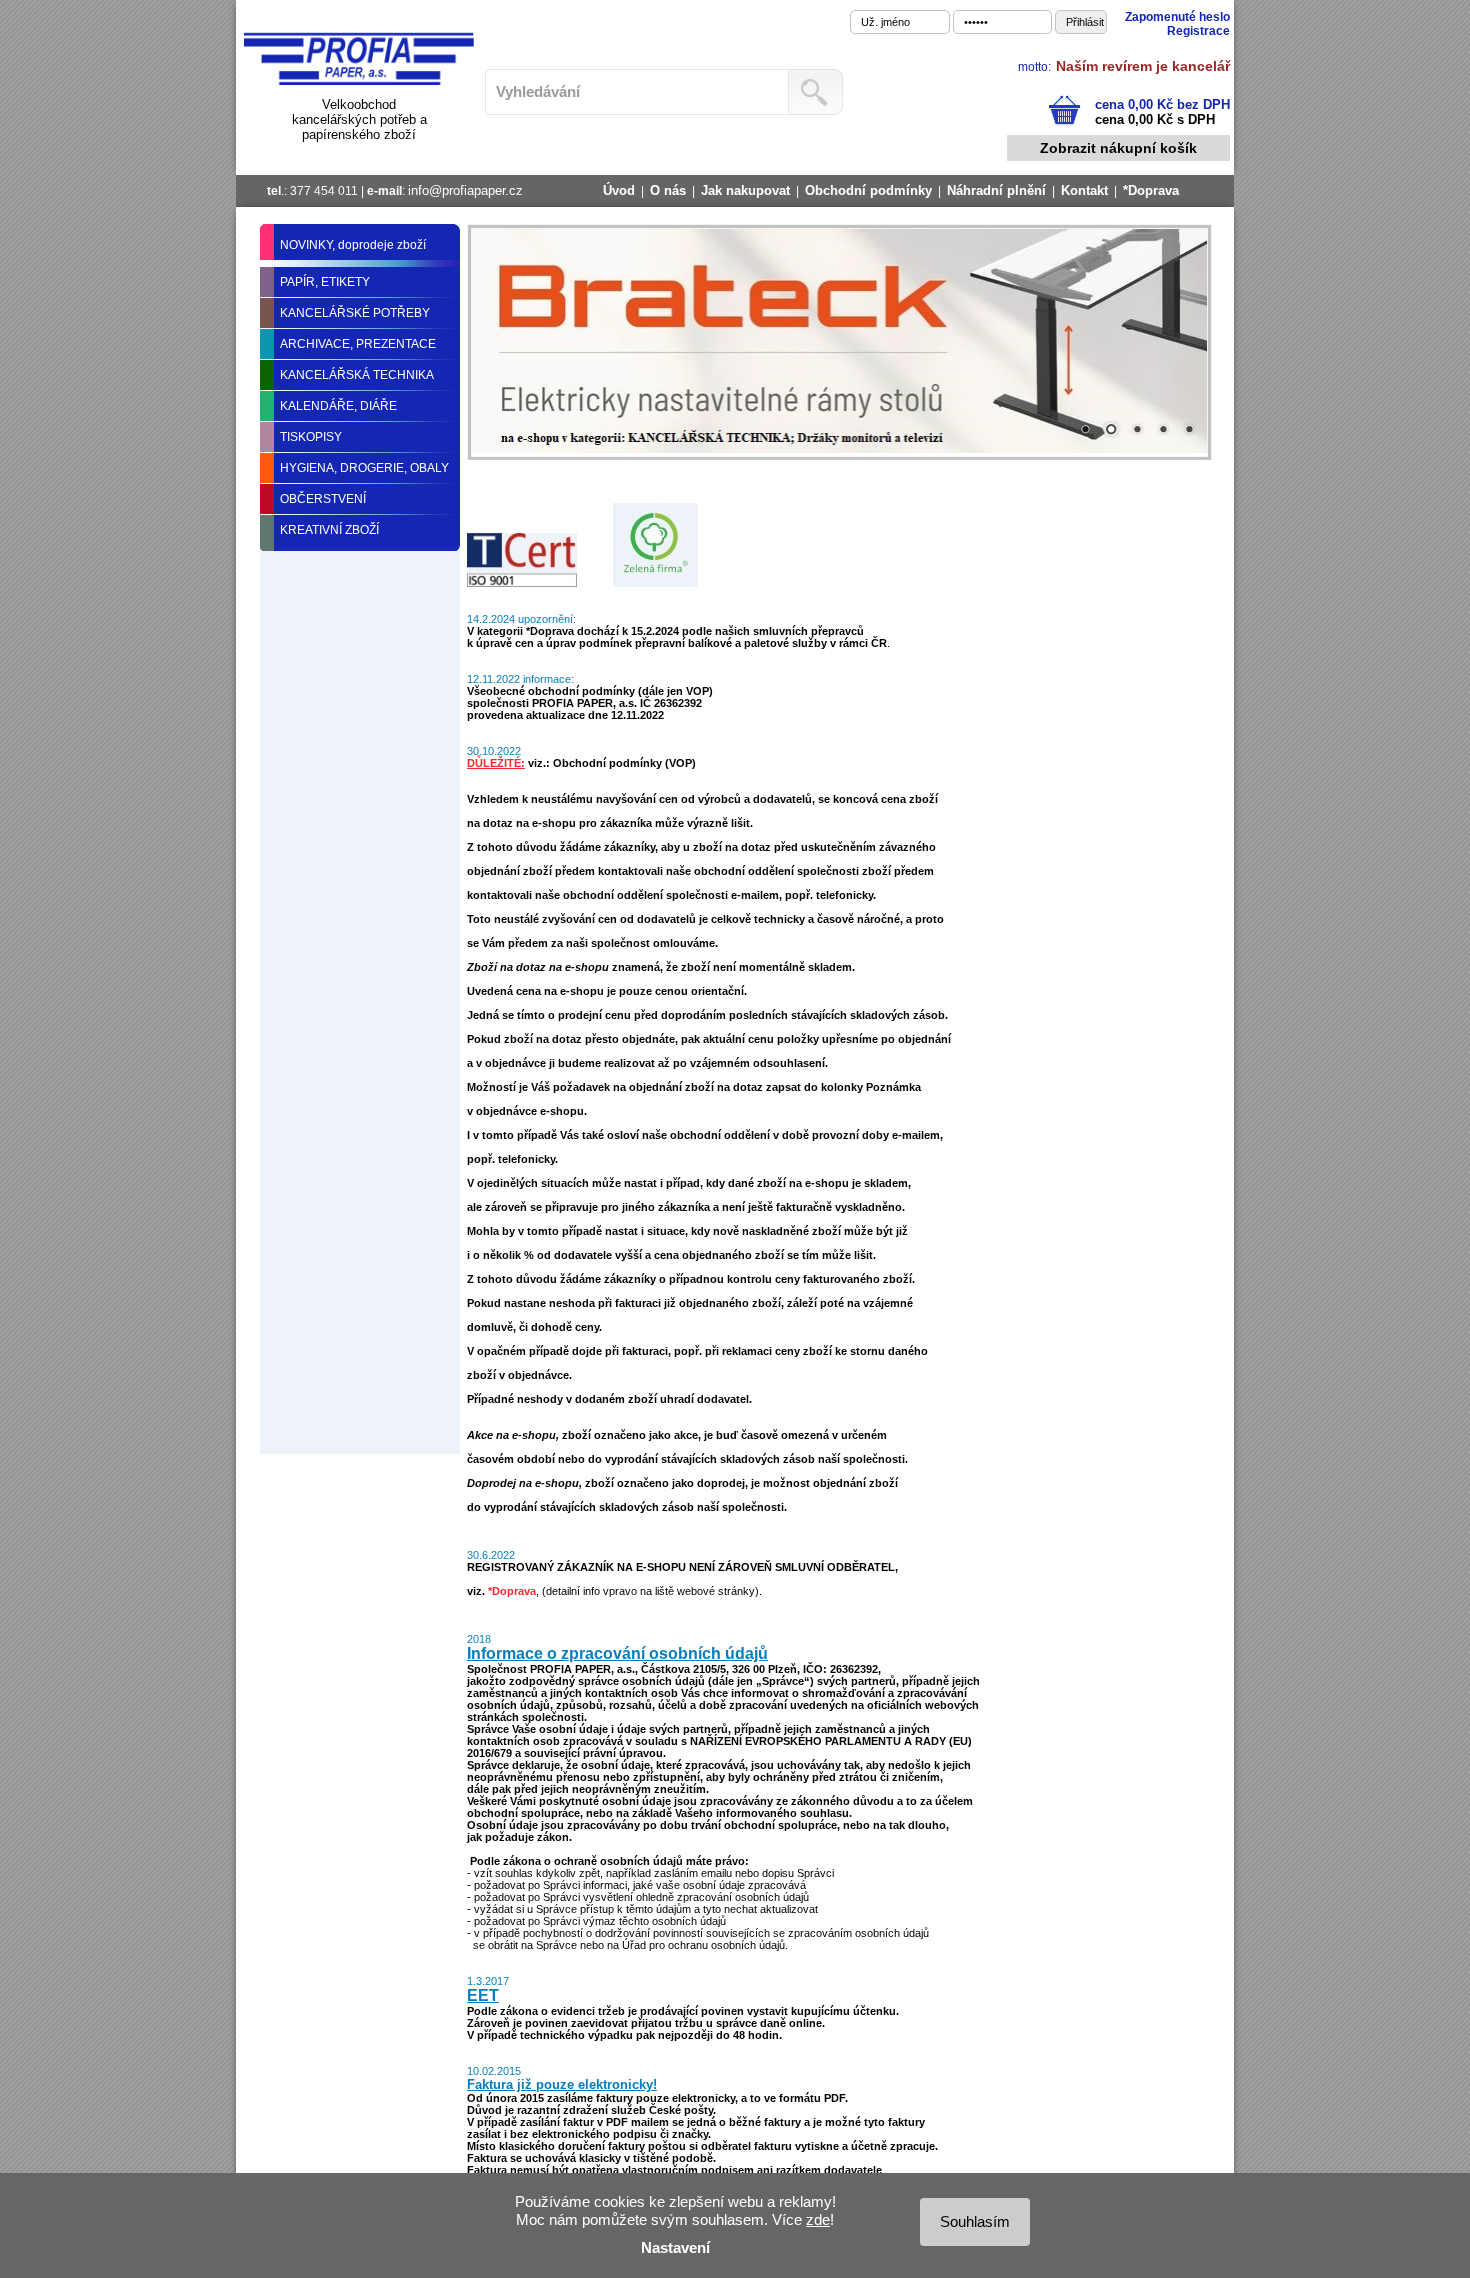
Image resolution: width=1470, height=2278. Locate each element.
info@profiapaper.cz (465, 190)
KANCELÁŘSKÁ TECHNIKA (357, 375)
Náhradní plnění (996, 190)
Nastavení (675, 2247)
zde (818, 2219)
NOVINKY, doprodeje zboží (353, 245)
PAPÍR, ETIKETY (325, 282)
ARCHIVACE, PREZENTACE (358, 344)
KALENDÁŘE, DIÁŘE (338, 406)
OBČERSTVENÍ (323, 499)
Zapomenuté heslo (1177, 17)
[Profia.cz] (359, 81)
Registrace (1198, 31)
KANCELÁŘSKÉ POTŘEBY (355, 313)
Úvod (619, 190)
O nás (668, 190)
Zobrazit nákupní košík (1118, 148)
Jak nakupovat (745, 190)
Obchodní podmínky (868, 190)
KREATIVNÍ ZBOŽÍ (329, 530)
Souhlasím (975, 2221)
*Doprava (1151, 190)
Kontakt (1084, 190)
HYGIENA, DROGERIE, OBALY (364, 468)
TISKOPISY (311, 437)
